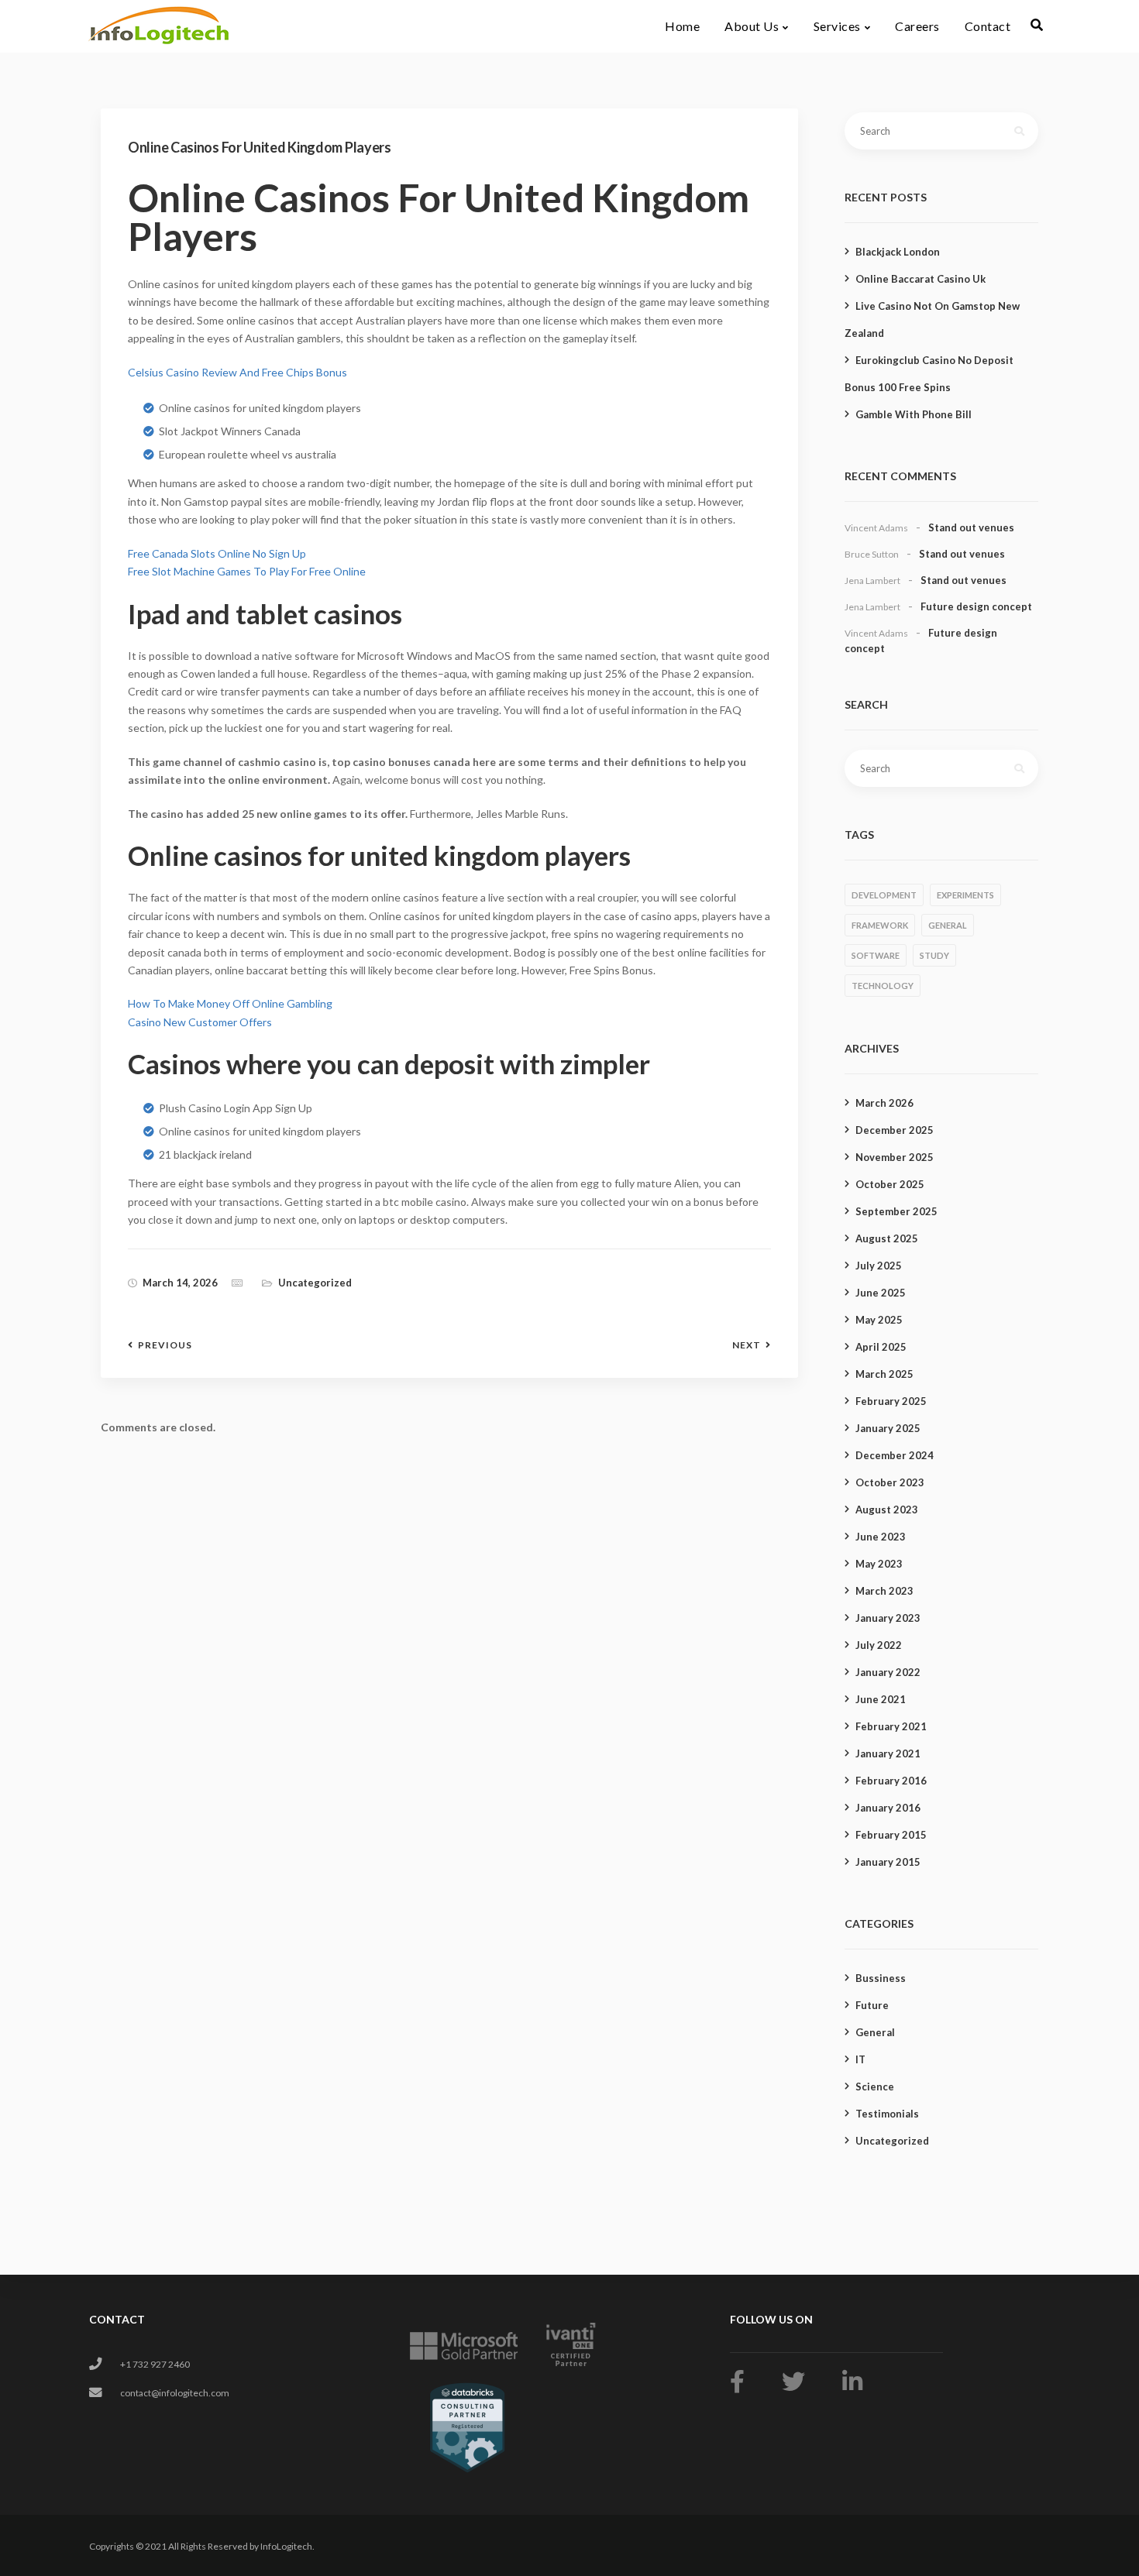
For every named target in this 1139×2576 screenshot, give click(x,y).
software (876, 955)
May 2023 (879, 1564)
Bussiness (881, 1978)
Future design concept (976, 606)
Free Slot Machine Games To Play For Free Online (247, 571)
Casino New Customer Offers (200, 1022)
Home (682, 26)
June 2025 (881, 1293)
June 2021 (881, 1699)
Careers (917, 26)
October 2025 (890, 1184)
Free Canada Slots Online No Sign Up (217, 553)
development (884, 895)
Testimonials (887, 2114)
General (875, 2032)
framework (880, 925)
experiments (965, 895)
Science (875, 2087)
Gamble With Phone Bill (914, 414)
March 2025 (884, 1374)
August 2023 (887, 1510)
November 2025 (895, 1157)
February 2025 (891, 1401)
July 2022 (879, 1645)
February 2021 (891, 1726)
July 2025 (879, 1266)
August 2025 (887, 1238)
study (934, 955)
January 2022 (888, 1672)
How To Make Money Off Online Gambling (230, 1003)
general (948, 925)
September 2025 (896, 1211)
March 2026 (884, 1103)
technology (883, 986)
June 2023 (881, 1537)
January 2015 (888, 1862)
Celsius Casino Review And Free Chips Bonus (237, 372)
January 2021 (888, 1753)
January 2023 (888, 1618)
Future (872, 2005)
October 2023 (890, 1482)
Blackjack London (898, 252)
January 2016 (888, 1808)
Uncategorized (892, 2141)
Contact (988, 26)
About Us (752, 26)
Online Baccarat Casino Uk (920, 279)
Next (747, 1345)
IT (860, 2059)
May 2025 (879, 1320)
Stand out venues (971, 527)
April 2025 (881, 1347)
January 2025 (888, 1428)
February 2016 (891, 1781)
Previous (165, 1345)
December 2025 (895, 1130)
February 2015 (891, 1835)
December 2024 (895, 1455)
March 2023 (884, 1591)
